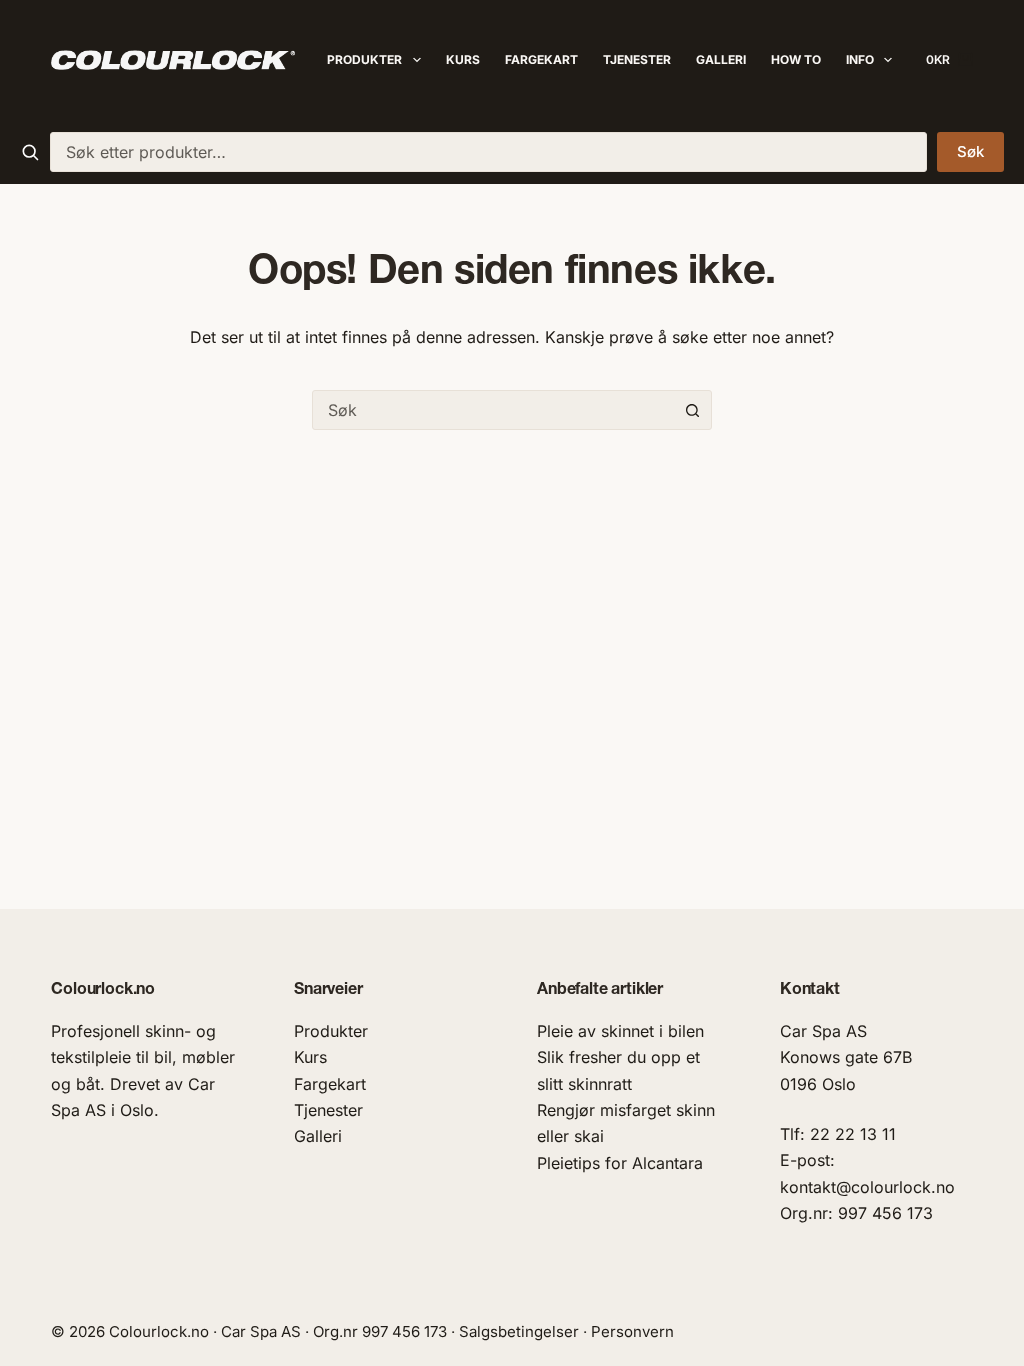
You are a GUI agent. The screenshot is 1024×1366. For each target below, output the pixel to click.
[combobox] (488, 152)
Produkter (364, 59)
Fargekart (541, 59)
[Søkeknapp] (692, 410)
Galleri (721, 59)
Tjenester (637, 59)
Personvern (632, 1331)
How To (796, 59)
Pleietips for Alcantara (620, 1163)
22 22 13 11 (853, 1134)
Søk (970, 151)
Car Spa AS (823, 1031)
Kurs (463, 59)
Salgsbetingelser (519, 1331)
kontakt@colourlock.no (867, 1187)
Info (860, 59)
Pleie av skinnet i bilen (620, 1031)
